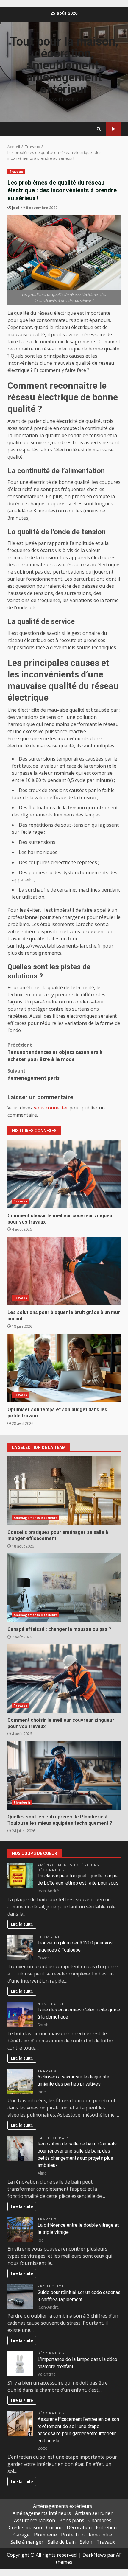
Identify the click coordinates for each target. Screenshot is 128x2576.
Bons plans (72, 2520)
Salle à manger (27, 2542)
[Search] (99, 129)
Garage (22, 2535)
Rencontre (100, 2535)
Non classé (51, 2004)
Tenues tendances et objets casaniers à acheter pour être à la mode (55, 1052)
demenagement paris (33, 1074)
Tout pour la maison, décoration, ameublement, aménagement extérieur (64, 65)
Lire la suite (22, 1924)
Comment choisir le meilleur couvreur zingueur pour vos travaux (64, 1174)
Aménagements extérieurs (69, 1865)
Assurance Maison (35, 2520)
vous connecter (51, 1108)
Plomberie (22, 1802)
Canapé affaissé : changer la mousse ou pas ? (64, 1588)
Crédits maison (25, 2527)
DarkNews (94, 2555)
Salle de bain (53, 2138)
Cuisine (54, 2527)
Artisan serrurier (94, 2513)
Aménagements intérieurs (36, 1518)
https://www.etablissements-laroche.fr (59, 946)
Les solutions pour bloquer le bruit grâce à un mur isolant (64, 1271)
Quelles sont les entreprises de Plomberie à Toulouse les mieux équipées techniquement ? (64, 1775)
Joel (15, 208)
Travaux (113, 129)
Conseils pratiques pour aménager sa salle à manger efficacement (64, 1491)
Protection (51, 2286)
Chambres (100, 2520)
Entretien (106, 2527)
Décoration (51, 1870)
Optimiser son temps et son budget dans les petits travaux (64, 1368)
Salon (86, 2542)
